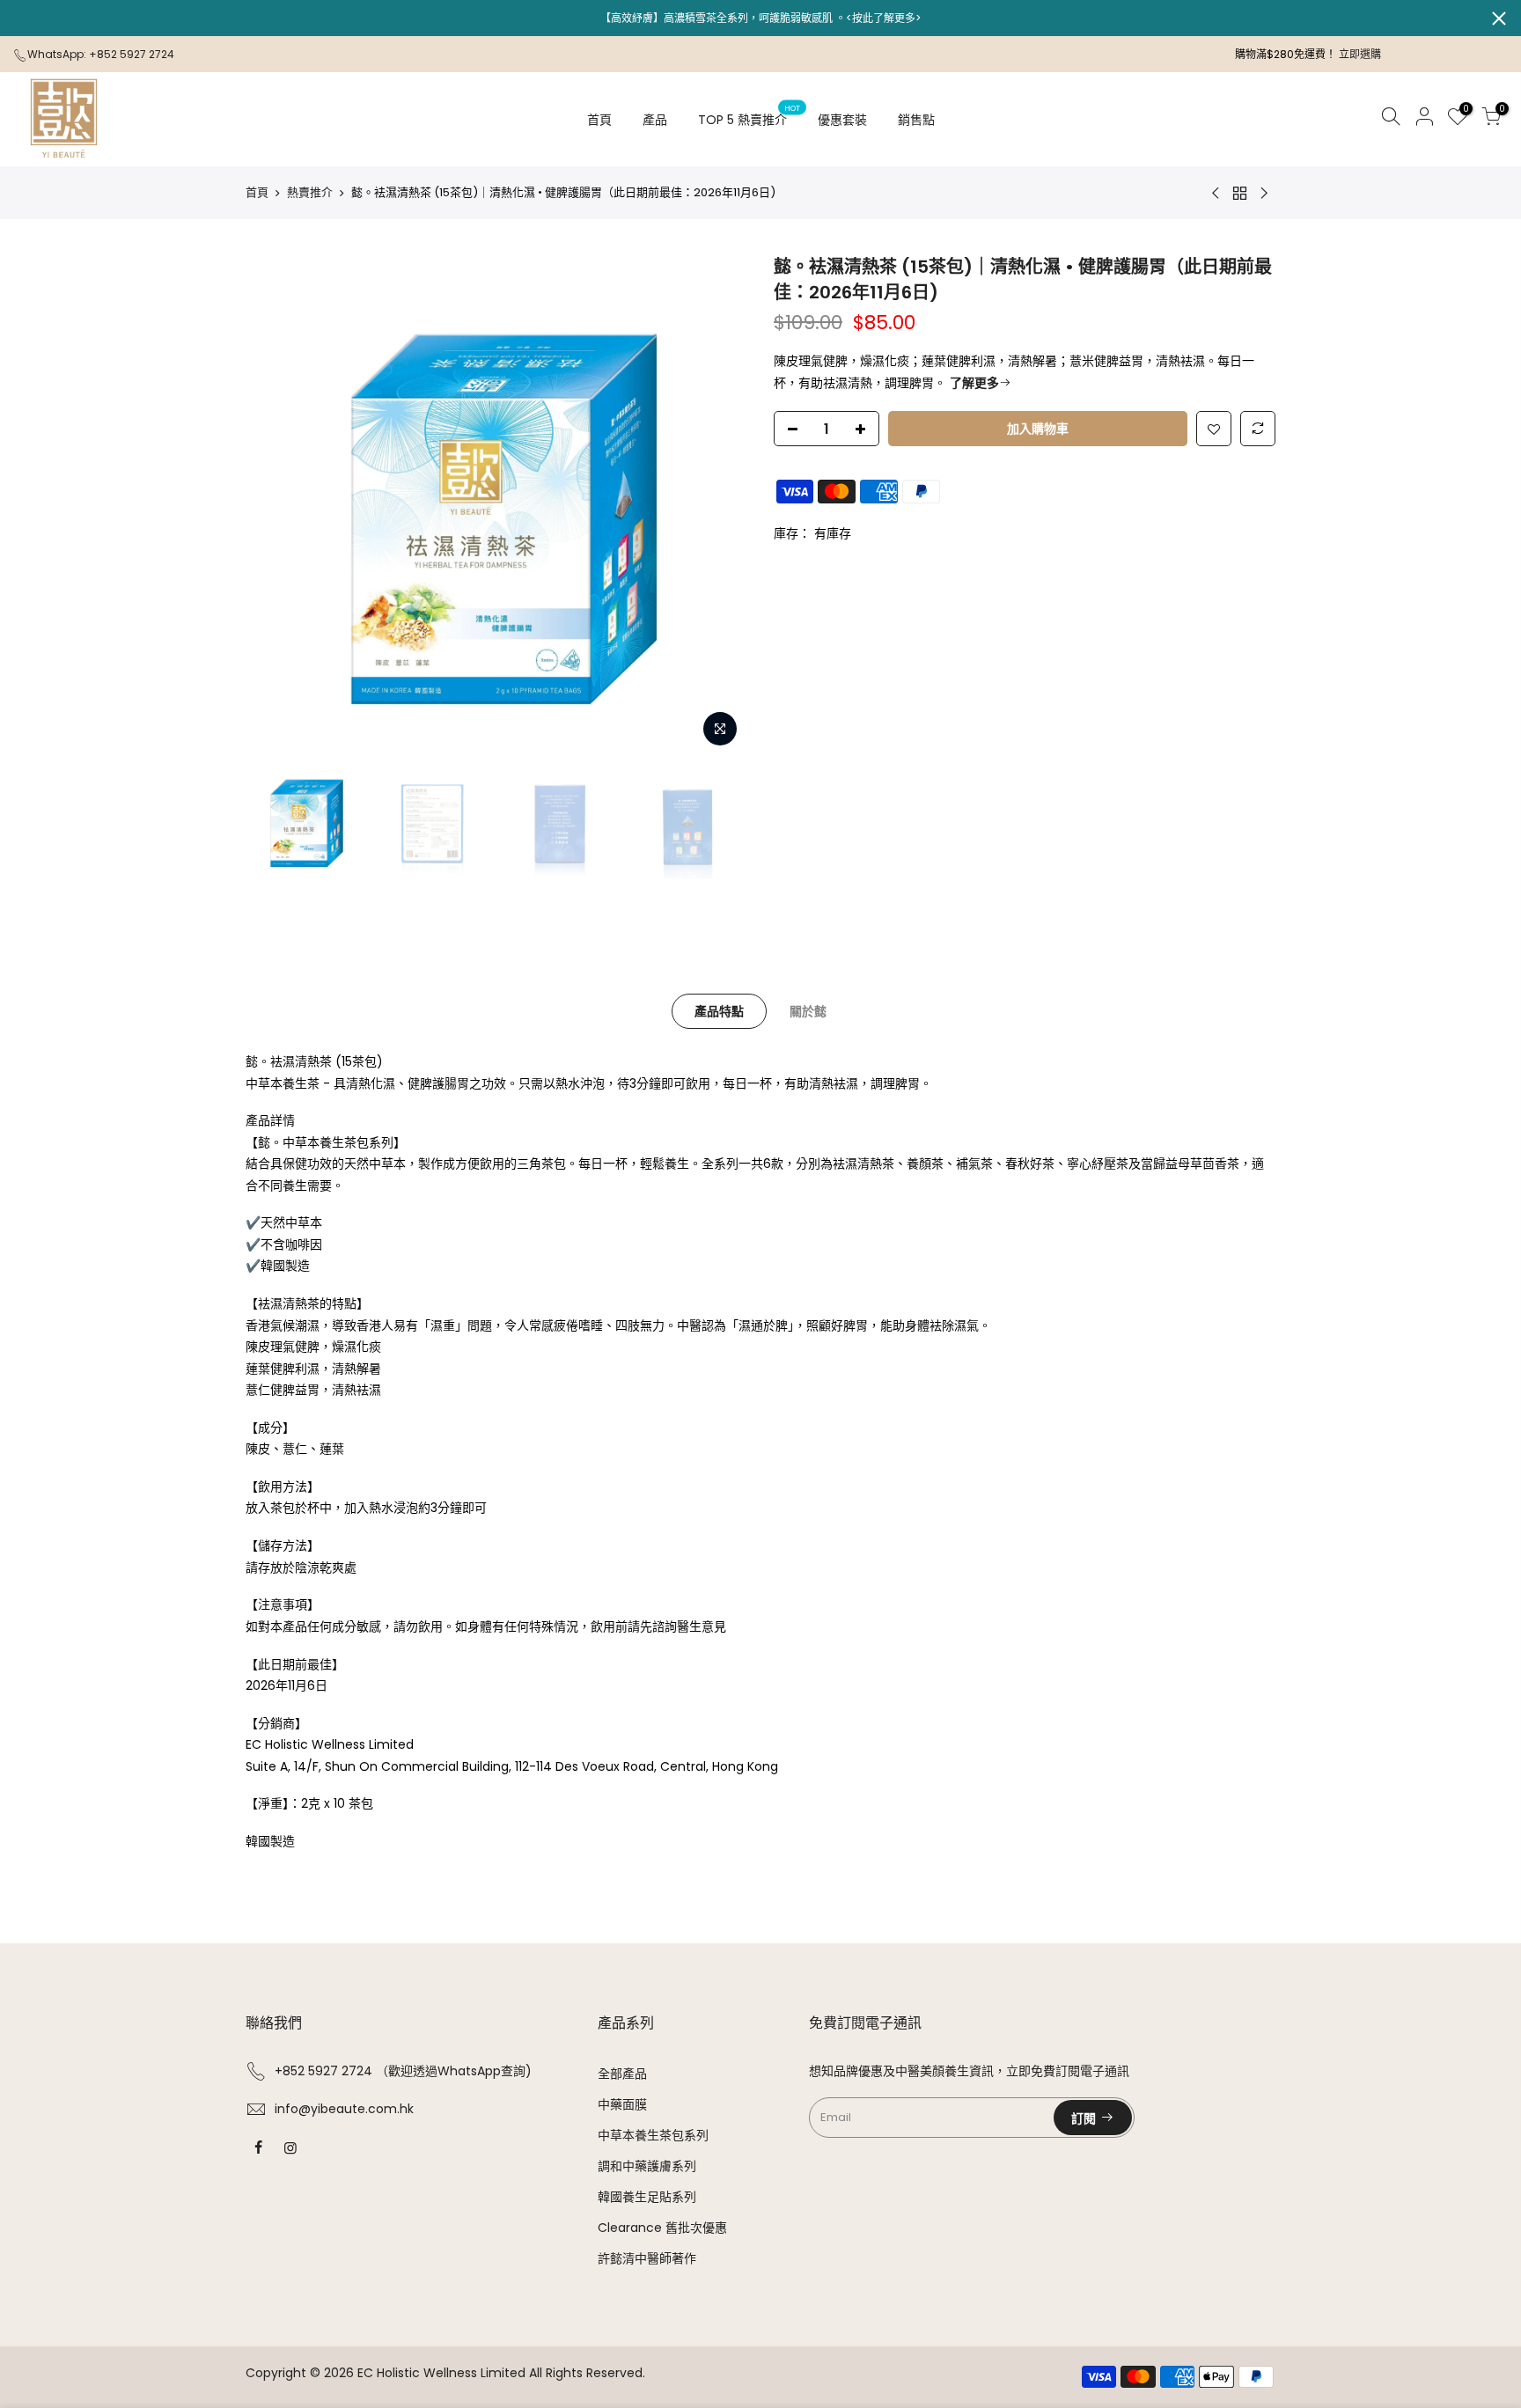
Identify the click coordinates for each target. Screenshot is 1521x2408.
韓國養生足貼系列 (647, 2197)
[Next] (716, 505)
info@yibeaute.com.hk (344, 2109)
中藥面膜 (622, 2104)
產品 (655, 120)
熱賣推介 (310, 192)
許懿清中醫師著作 (647, 2258)
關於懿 (808, 1011)
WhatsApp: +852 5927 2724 (101, 54)
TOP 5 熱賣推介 (749, 115)
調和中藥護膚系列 (647, 2166)
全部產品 (622, 2074)
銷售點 (916, 120)
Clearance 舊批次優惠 (662, 2228)
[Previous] (276, 505)
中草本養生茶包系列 (653, 2135)
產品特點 (719, 1011)
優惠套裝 (842, 120)
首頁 (599, 120)
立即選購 (1360, 54)
